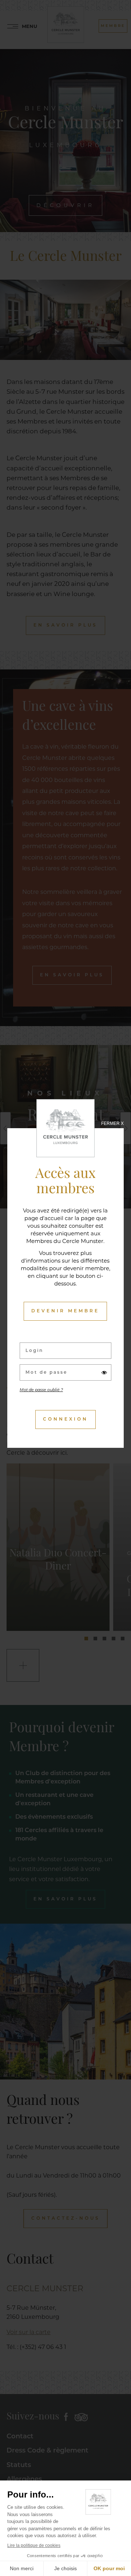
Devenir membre (65, 1311)
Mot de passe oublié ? (41, 1390)
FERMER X (112, 1123)
